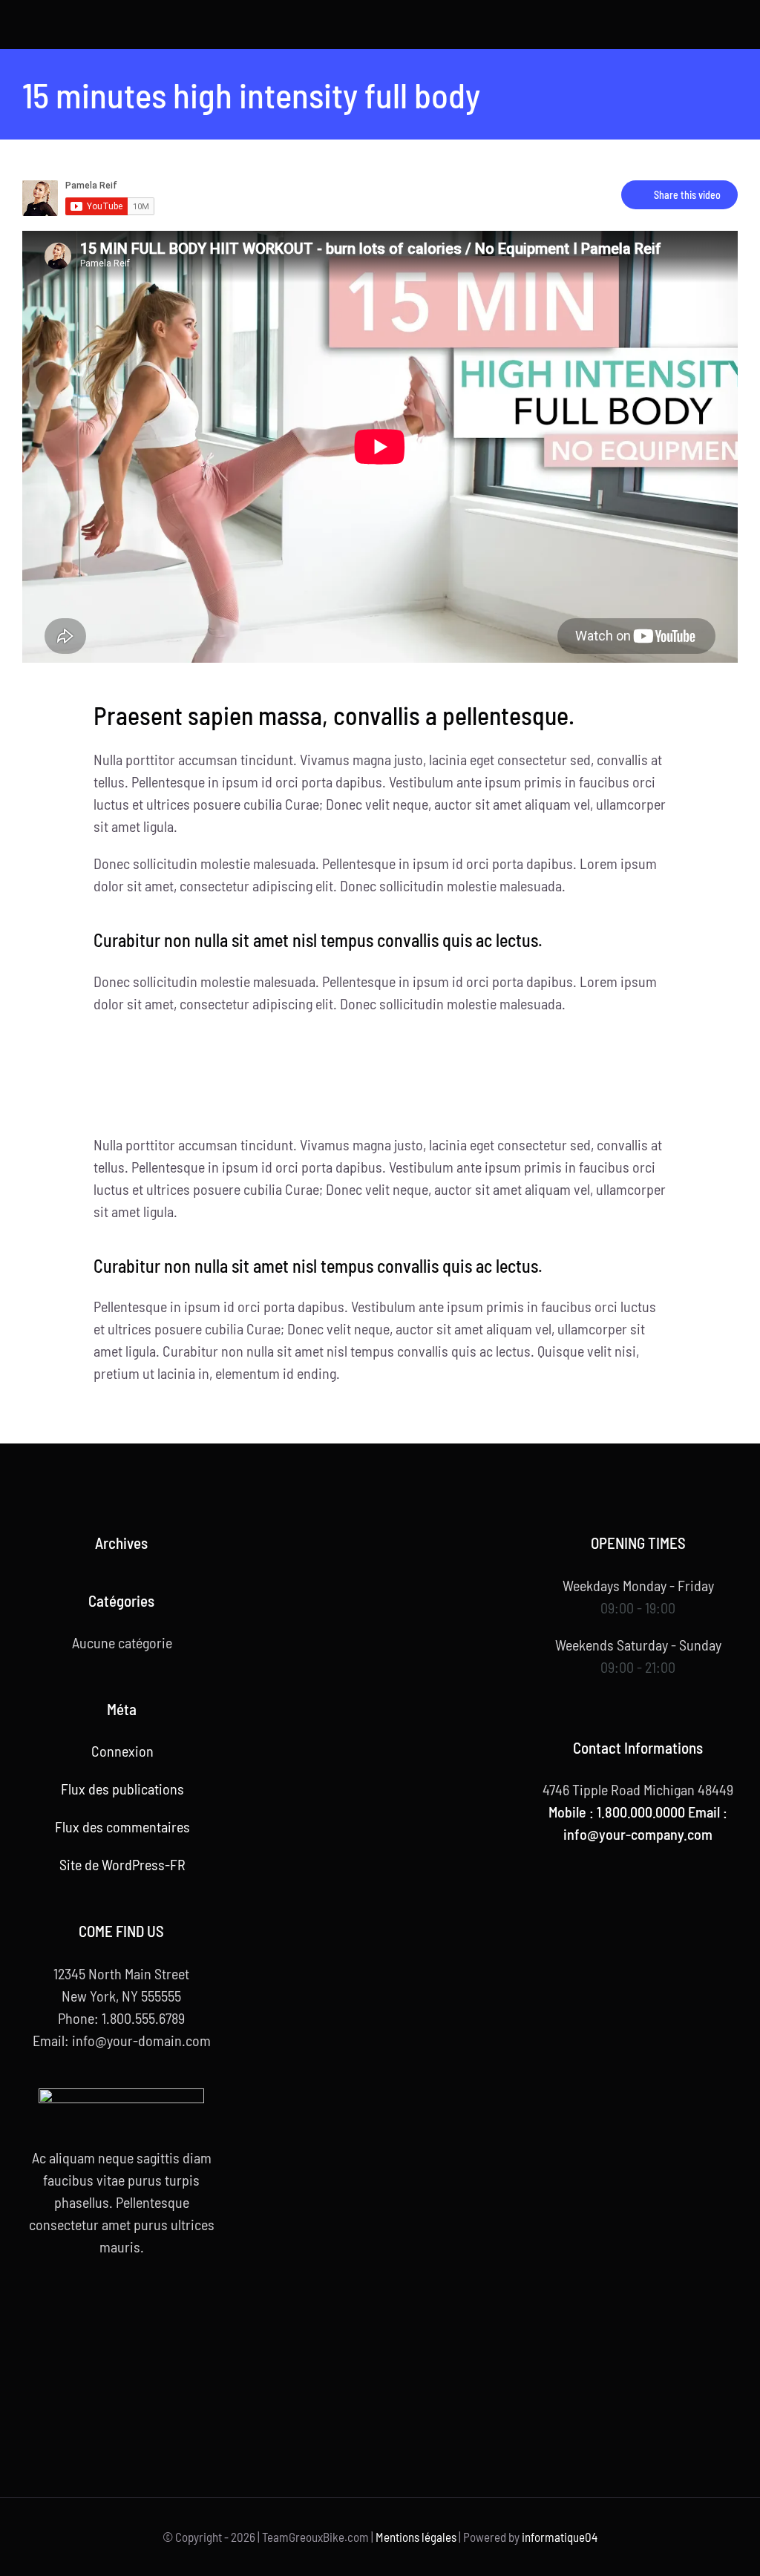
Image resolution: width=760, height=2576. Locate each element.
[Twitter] (100, 2307)
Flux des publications (122, 1789)
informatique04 (560, 2537)
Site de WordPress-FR (122, 1864)
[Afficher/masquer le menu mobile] (732, 26)
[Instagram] (143, 2307)
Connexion (122, 1751)
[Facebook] (79, 2307)
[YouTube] (122, 2307)
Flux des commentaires (122, 1826)
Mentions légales (416, 2537)
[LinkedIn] (165, 2307)
